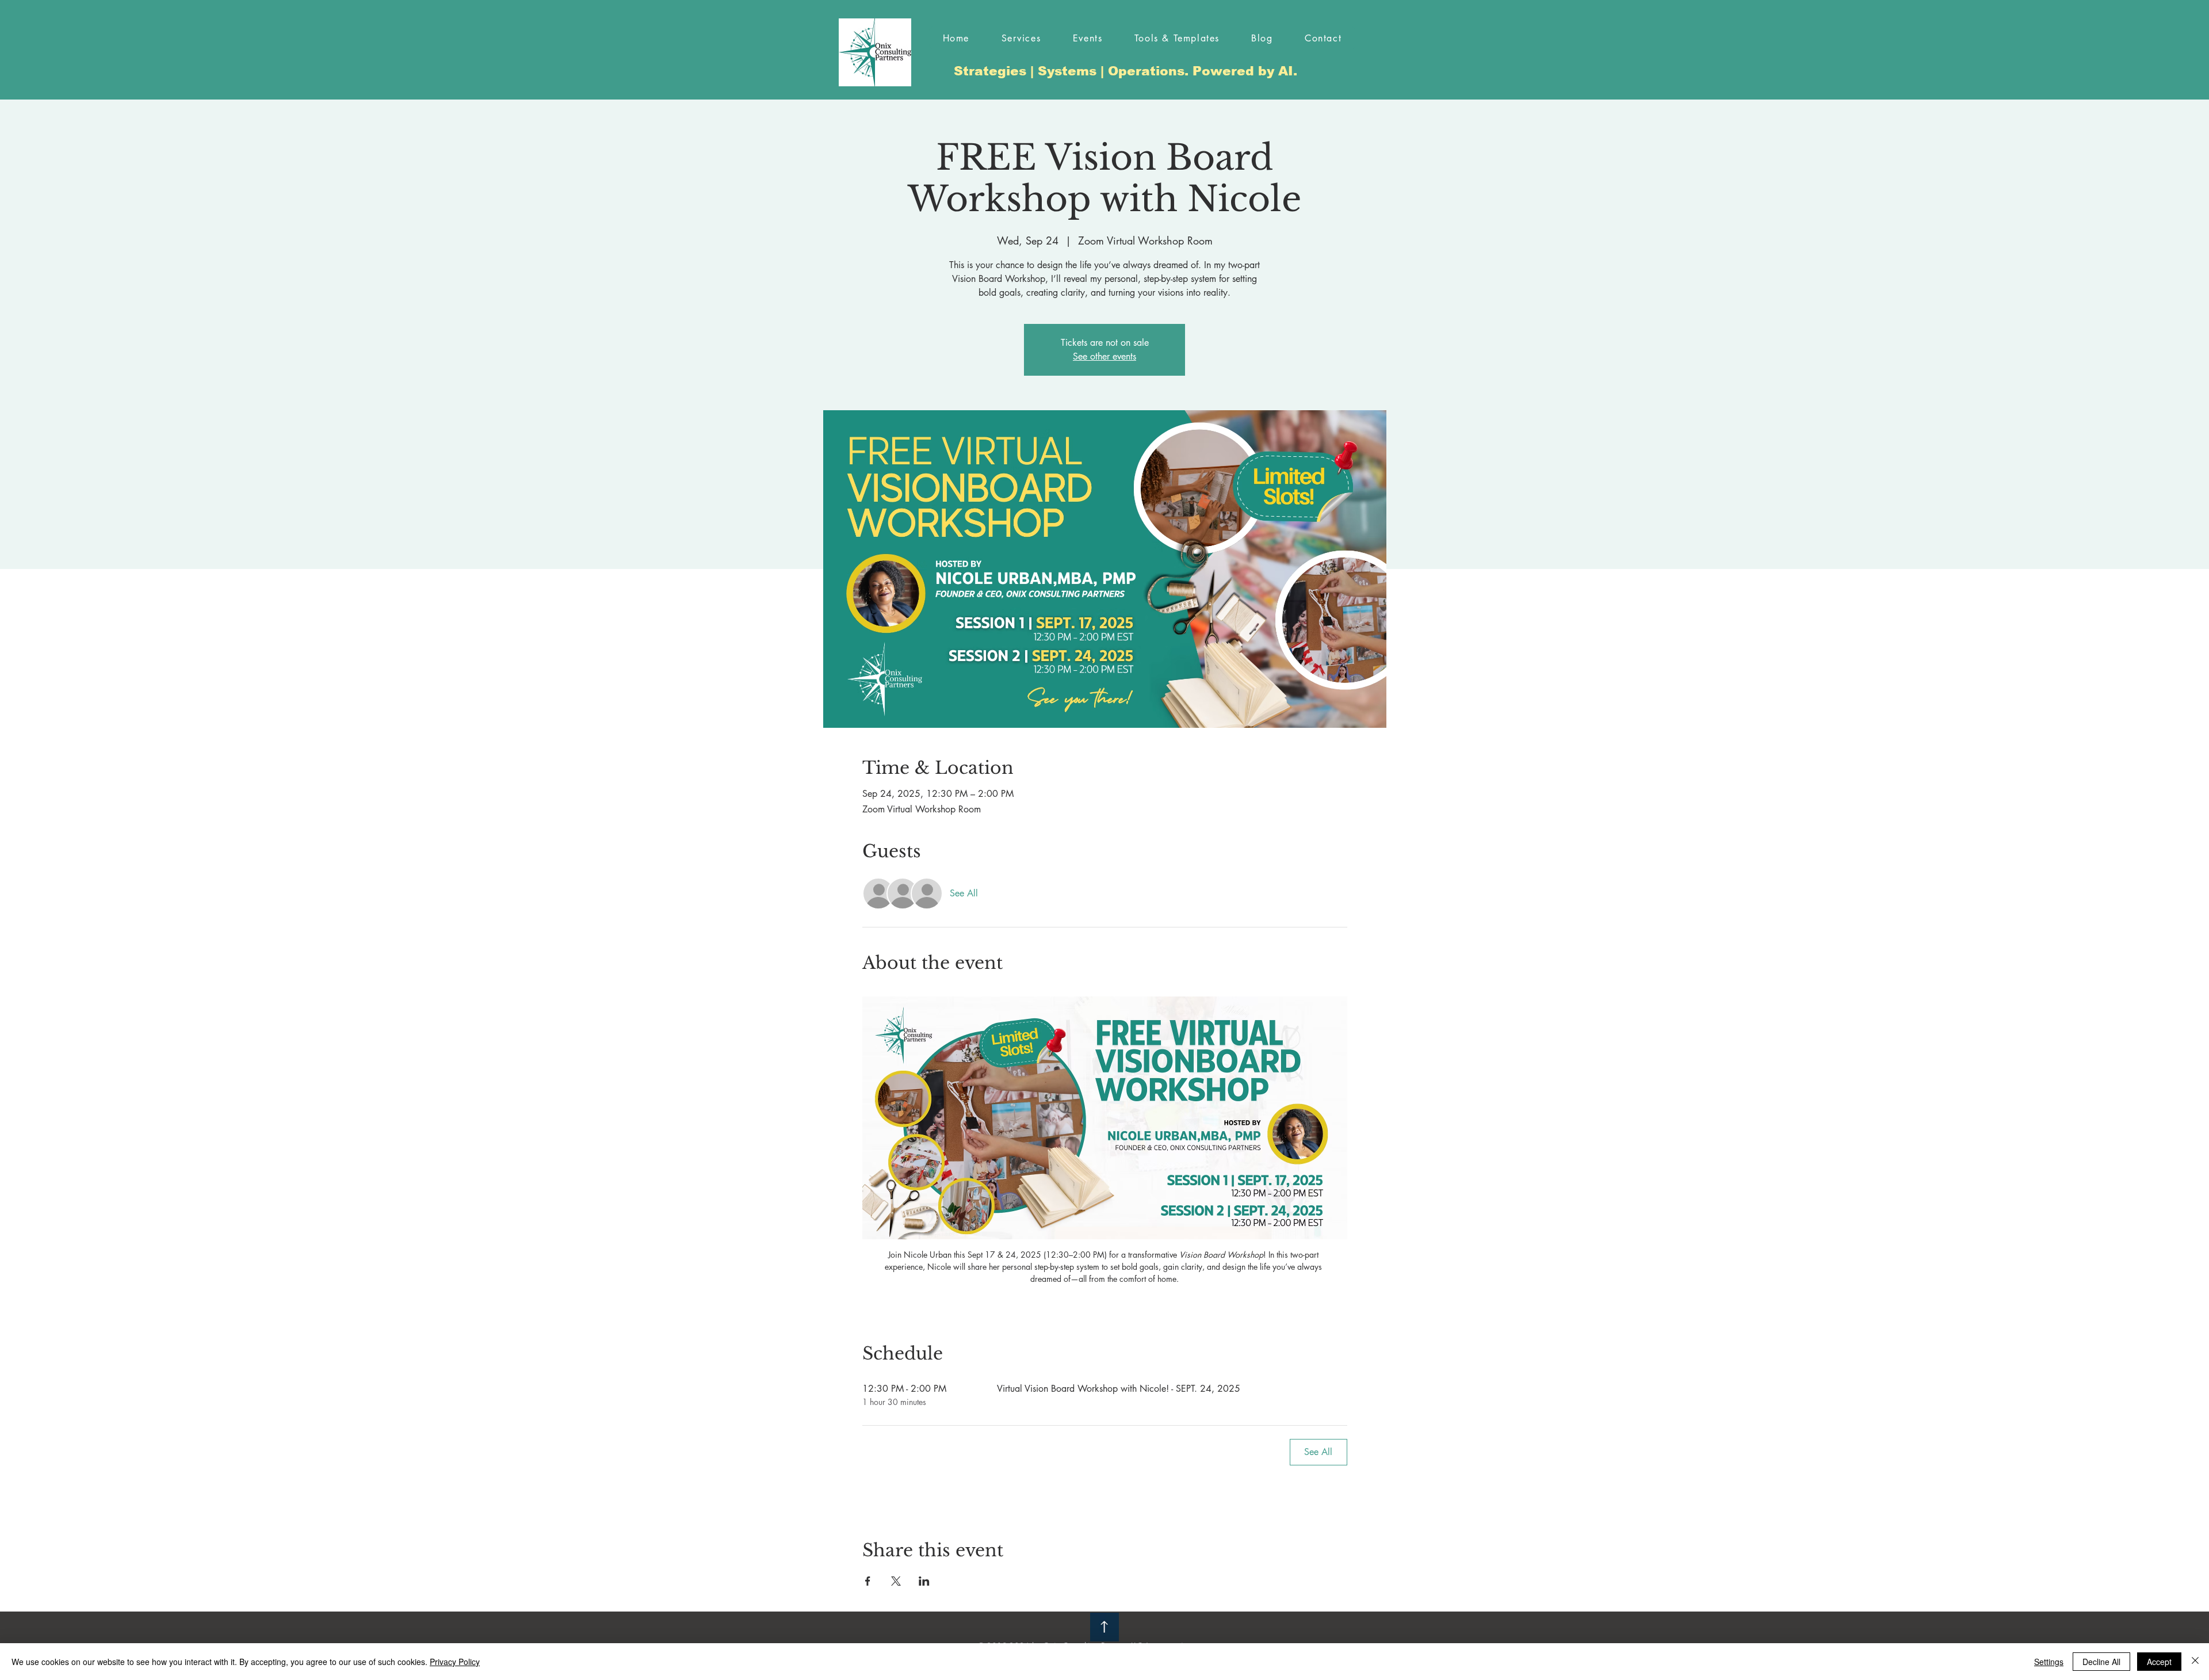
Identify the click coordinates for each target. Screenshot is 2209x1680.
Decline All (2101, 1662)
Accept (2159, 1662)
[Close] (2195, 1662)
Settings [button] (2049, 1662)
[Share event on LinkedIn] (924, 1581)
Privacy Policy (455, 1662)
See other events (1104, 356)
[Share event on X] (896, 1581)
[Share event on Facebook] (868, 1581)
